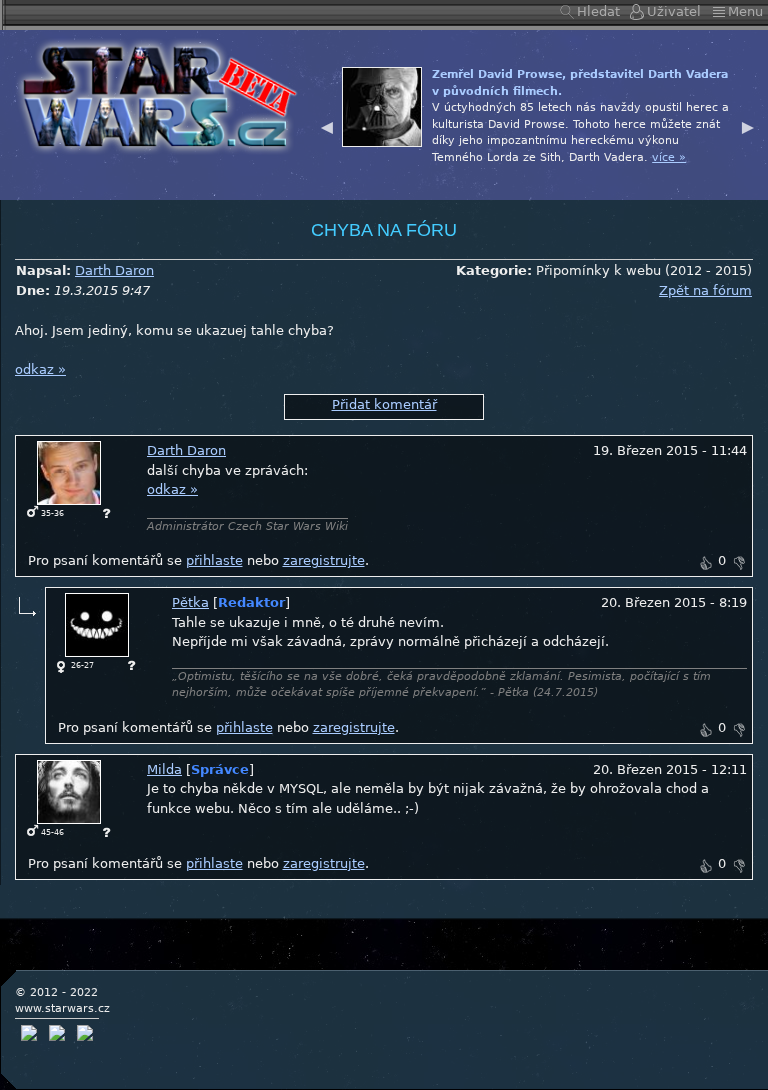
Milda (164, 769)
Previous (327, 125)
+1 (705, 563)
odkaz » (40, 369)
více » (669, 157)
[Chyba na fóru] (153, 94)
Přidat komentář (384, 404)
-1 (739, 563)
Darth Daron (114, 270)
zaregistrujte (324, 560)
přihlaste (214, 560)
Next (748, 125)
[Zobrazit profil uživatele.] (69, 472)
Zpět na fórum (705, 290)
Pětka (190, 602)
